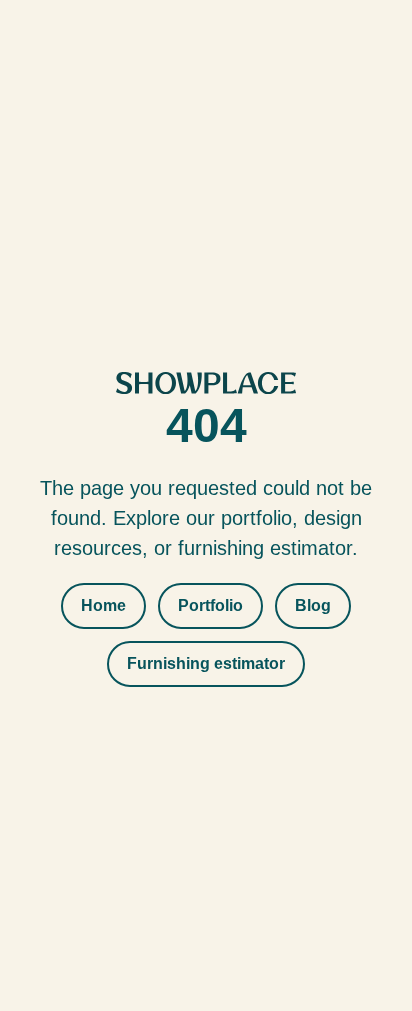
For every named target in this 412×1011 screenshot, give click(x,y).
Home (103, 605)
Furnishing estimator (206, 663)
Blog (313, 605)
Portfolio (210, 605)
